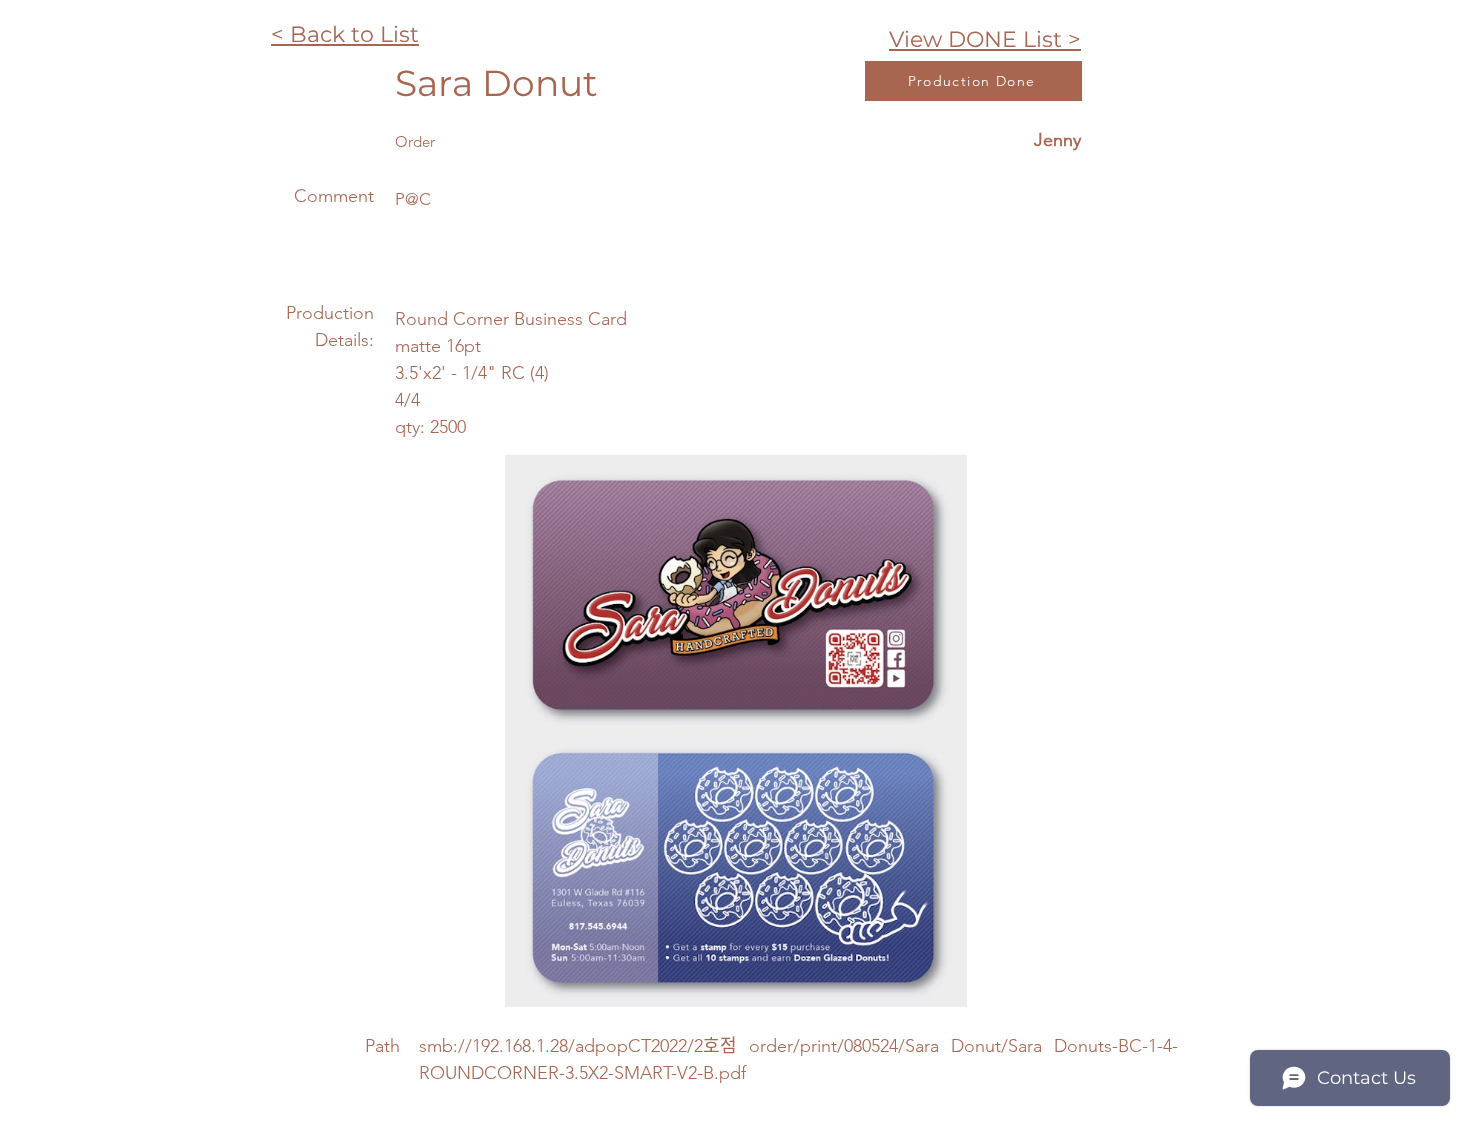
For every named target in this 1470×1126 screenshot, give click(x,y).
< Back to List (345, 34)
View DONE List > (985, 39)
